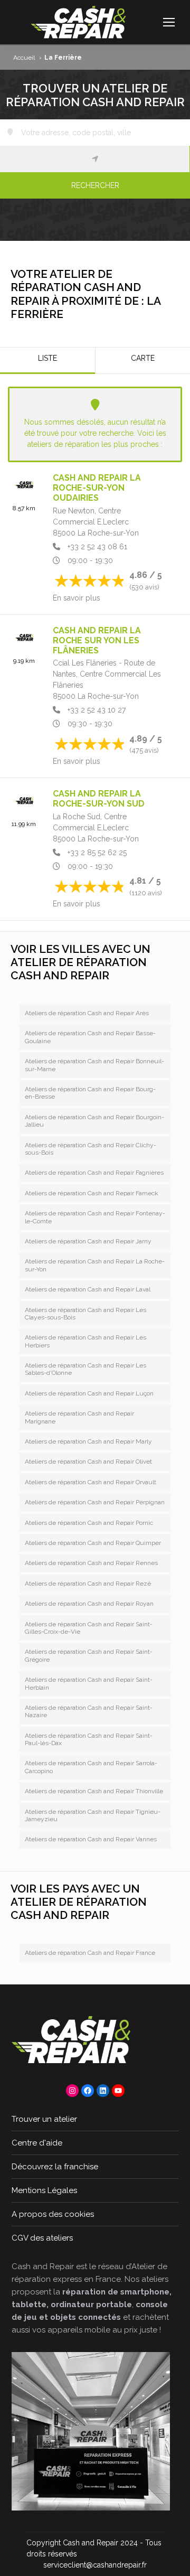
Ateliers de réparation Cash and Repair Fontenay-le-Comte (95, 1217)
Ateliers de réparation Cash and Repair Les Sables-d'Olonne (85, 1369)
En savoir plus (77, 598)
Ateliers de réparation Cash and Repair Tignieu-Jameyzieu (93, 1815)
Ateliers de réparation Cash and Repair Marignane (79, 1417)
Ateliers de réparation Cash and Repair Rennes (91, 1563)
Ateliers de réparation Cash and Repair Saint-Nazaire (89, 1711)
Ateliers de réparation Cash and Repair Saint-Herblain (89, 1683)
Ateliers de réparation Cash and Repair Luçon (89, 1393)
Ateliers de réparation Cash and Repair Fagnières (94, 1173)
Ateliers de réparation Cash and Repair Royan (89, 1604)
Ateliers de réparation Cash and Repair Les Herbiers (85, 1341)
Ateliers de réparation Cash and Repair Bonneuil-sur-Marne (94, 1065)
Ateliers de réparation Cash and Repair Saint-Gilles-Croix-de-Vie (89, 1628)
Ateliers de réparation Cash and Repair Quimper (93, 1543)
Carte (143, 358)
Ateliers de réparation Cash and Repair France (90, 1953)
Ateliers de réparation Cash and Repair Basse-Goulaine (90, 1037)
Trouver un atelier (44, 2119)
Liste (47, 358)
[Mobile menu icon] (169, 22)
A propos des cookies (53, 2214)
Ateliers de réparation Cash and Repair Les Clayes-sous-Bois (85, 1314)
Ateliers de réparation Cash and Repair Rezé (88, 1584)
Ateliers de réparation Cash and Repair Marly (88, 1441)
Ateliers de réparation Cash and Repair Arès (87, 1013)
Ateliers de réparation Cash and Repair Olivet (88, 1462)
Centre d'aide (37, 2143)
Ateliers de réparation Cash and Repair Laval (88, 1289)
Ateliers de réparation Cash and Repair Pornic (89, 1523)
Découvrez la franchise (55, 2167)
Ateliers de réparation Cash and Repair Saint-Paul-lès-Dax (89, 1739)
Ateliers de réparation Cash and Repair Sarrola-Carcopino (91, 1767)
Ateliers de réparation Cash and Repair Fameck (92, 1193)
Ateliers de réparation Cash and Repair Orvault (91, 1482)
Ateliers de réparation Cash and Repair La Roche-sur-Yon (95, 1265)
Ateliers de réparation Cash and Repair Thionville (94, 1791)
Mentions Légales (44, 2190)
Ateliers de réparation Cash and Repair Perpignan (95, 1502)
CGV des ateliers (42, 2238)
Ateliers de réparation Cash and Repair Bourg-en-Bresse (90, 1093)
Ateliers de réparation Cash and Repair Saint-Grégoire (89, 1655)
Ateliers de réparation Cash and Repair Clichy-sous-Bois (91, 1149)
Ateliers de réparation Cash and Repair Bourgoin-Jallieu (94, 1121)
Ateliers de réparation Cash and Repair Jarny (88, 1241)
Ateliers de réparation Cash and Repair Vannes (91, 1839)
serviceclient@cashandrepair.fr (95, 2565)
